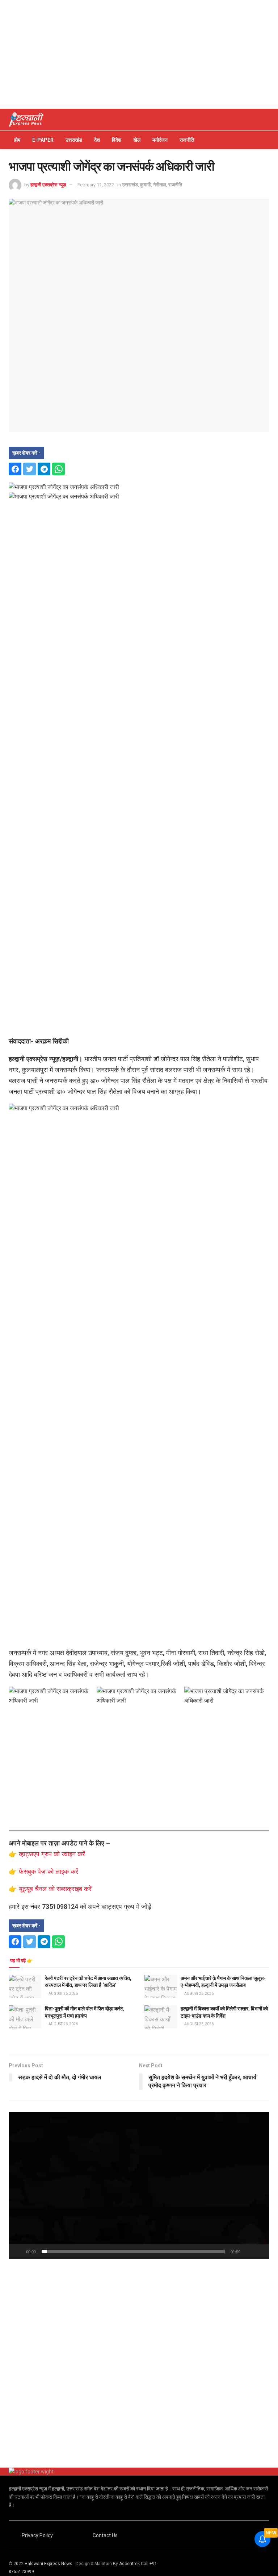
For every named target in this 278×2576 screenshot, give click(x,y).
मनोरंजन (160, 140)
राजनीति (187, 140)
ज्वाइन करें (73, 1854)
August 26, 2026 (63, 1994)
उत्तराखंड (74, 140)
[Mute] (247, 2252)
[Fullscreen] (260, 2252)
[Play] (18, 2252)
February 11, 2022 (96, 185)
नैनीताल (160, 185)
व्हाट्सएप (30, 1854)
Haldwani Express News (49, 2564)
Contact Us (105, 2535)
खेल (137, 140)
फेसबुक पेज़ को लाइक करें (49, 1871)
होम (17, 140)
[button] (139, 2185)
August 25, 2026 (199, 2024)
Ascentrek (129, 2564)
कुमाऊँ (146, 185)
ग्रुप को (51, 1854)
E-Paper (43, 140)
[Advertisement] (139, 54)
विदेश (117, 140)
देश (97, 140)
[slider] (133, 2252)
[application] (139, 2185)
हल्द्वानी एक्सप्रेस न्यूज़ (48, 185)
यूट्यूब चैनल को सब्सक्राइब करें (55, 1889)
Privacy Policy (37, 2535)
